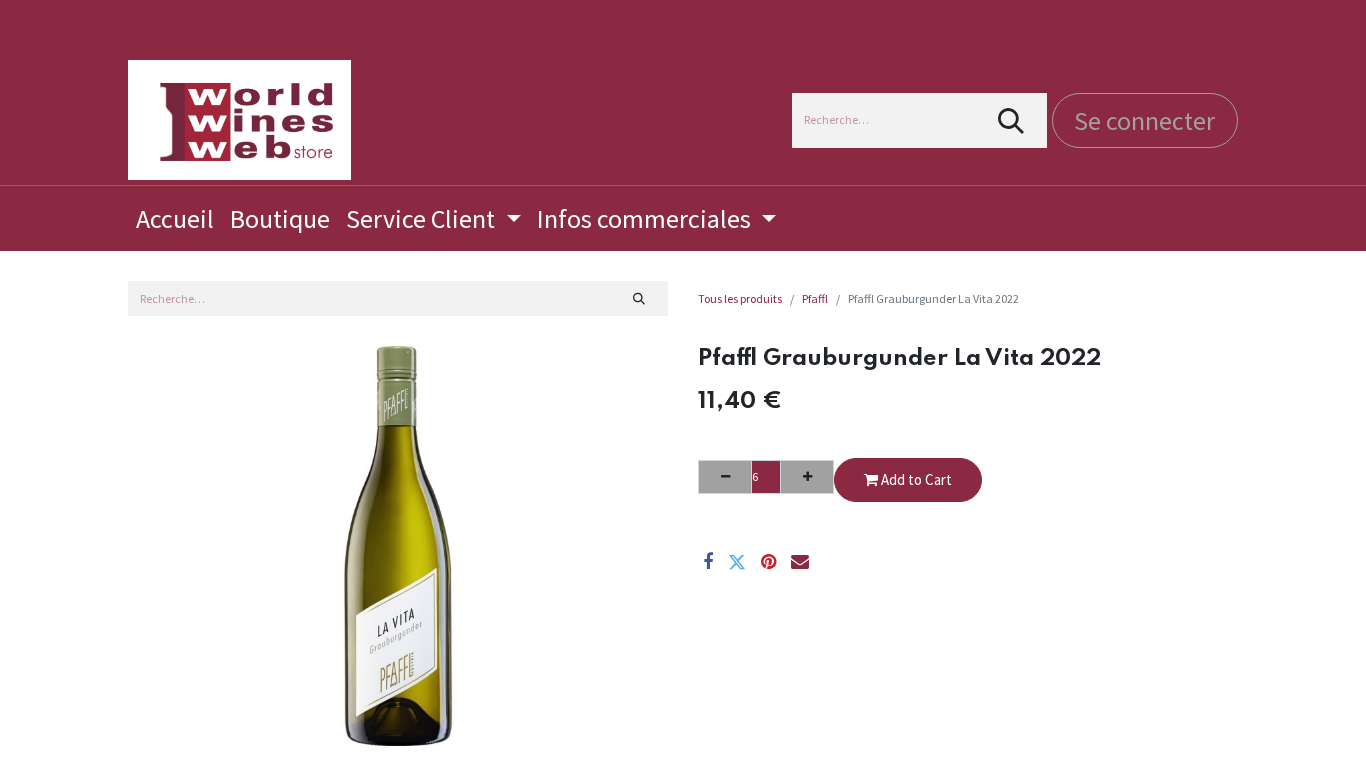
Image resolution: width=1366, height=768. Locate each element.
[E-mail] (800, 562)
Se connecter (1144, 120)
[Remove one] (725, 477)
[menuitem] (175, 218)
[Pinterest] (768, 562)
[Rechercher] (1011, 120)
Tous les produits (740, 298)
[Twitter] (737, 562)
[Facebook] (708, 562)
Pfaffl (815, 298)
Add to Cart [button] (915, 479)
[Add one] (807, 477)
